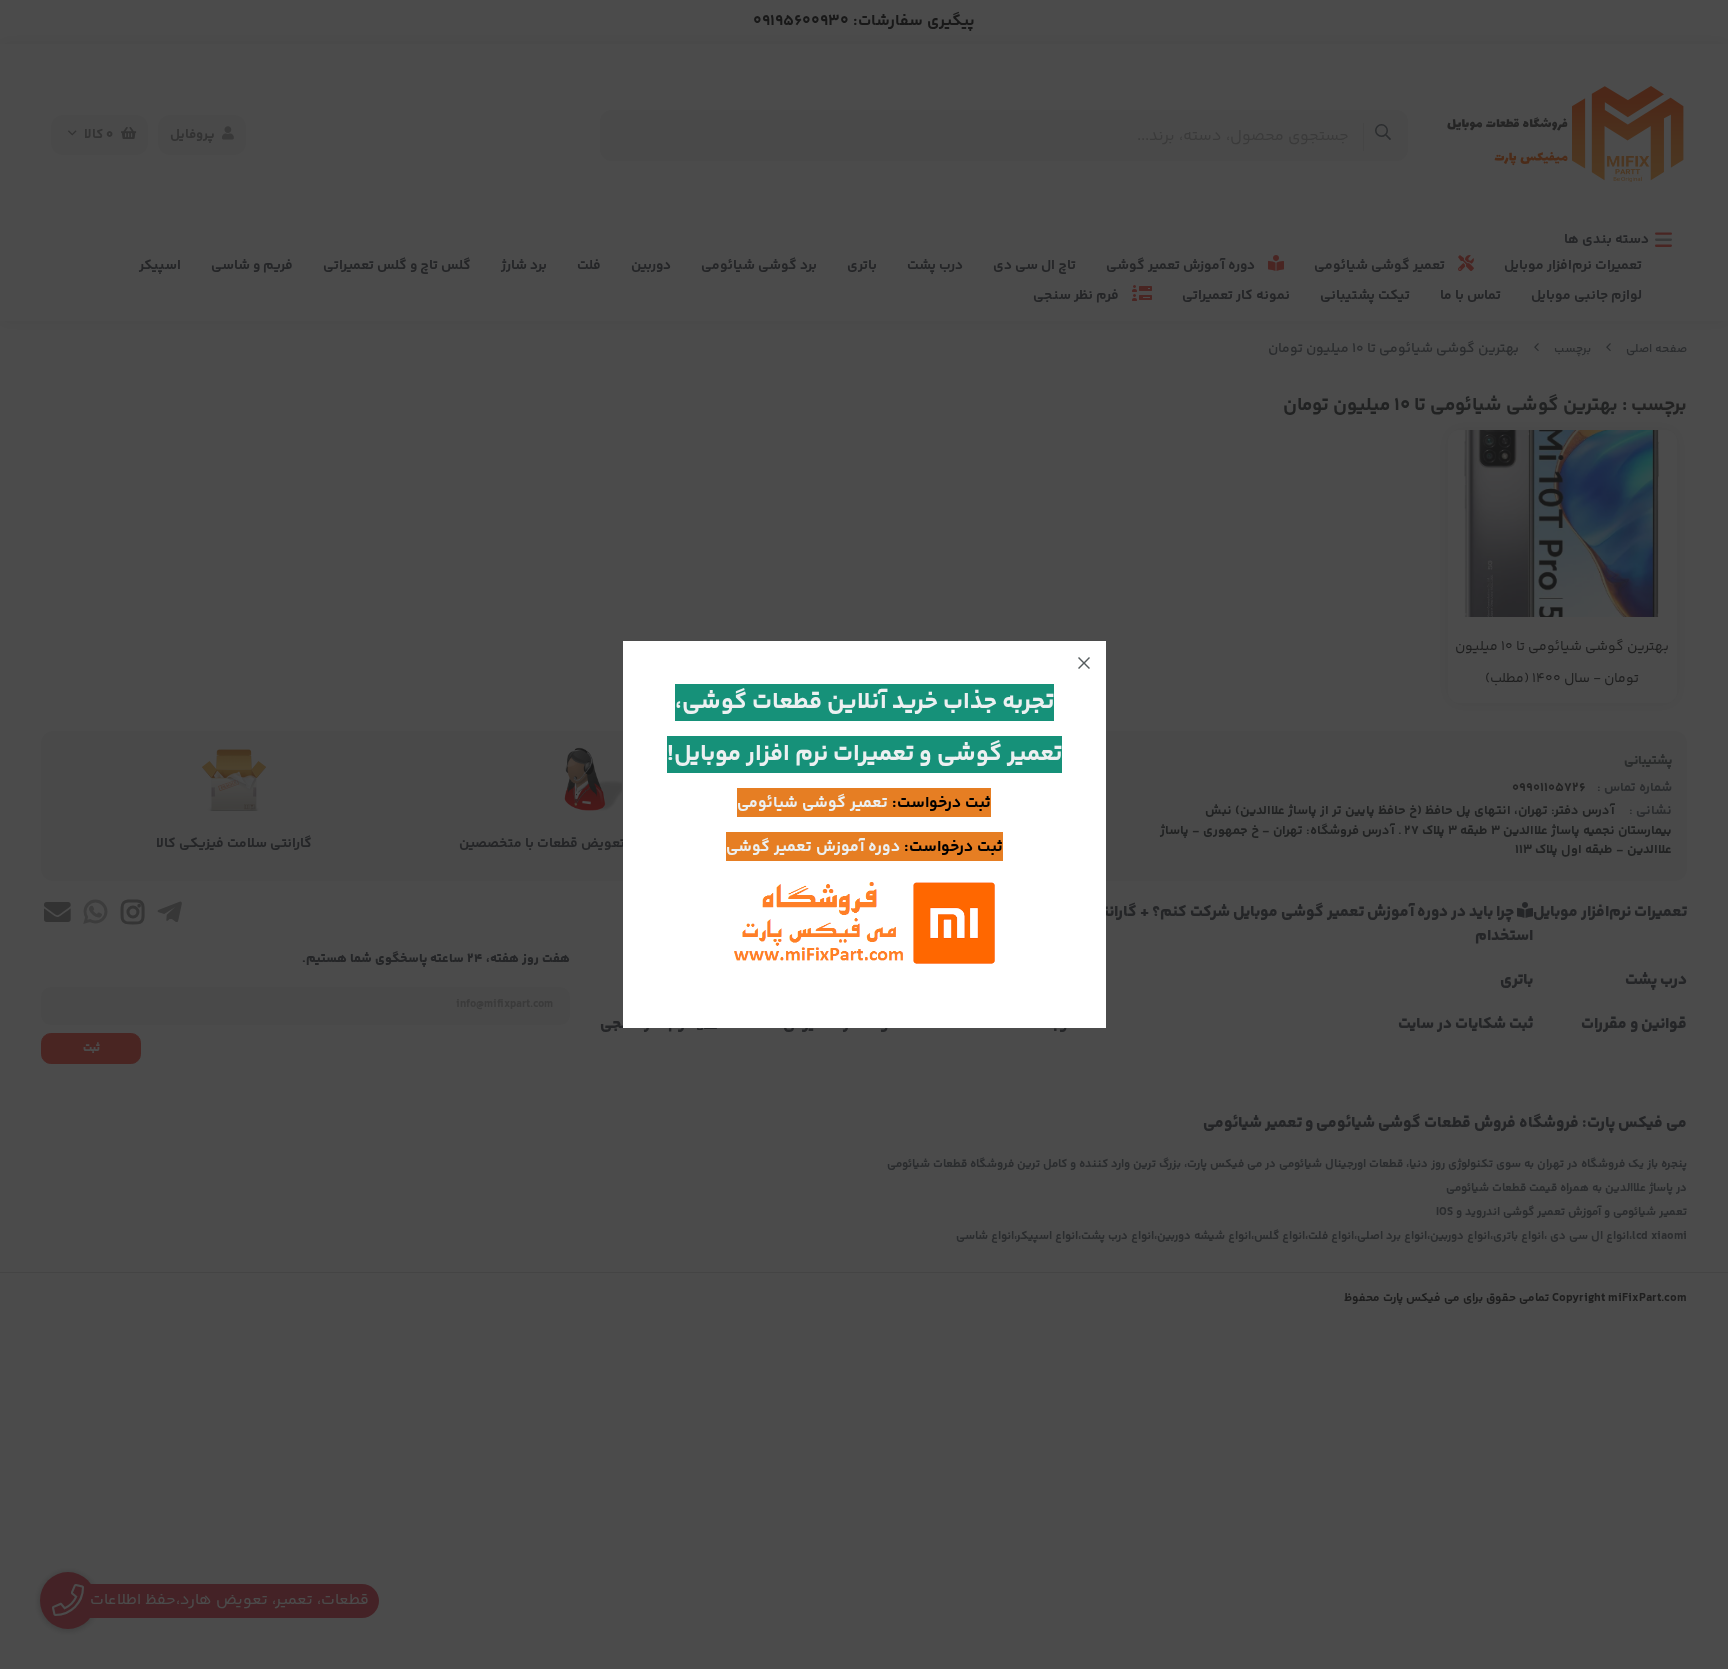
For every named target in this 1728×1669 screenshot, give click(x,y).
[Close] (1084, 663)
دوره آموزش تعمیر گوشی (813, 847)
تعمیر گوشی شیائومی (812, 803)
